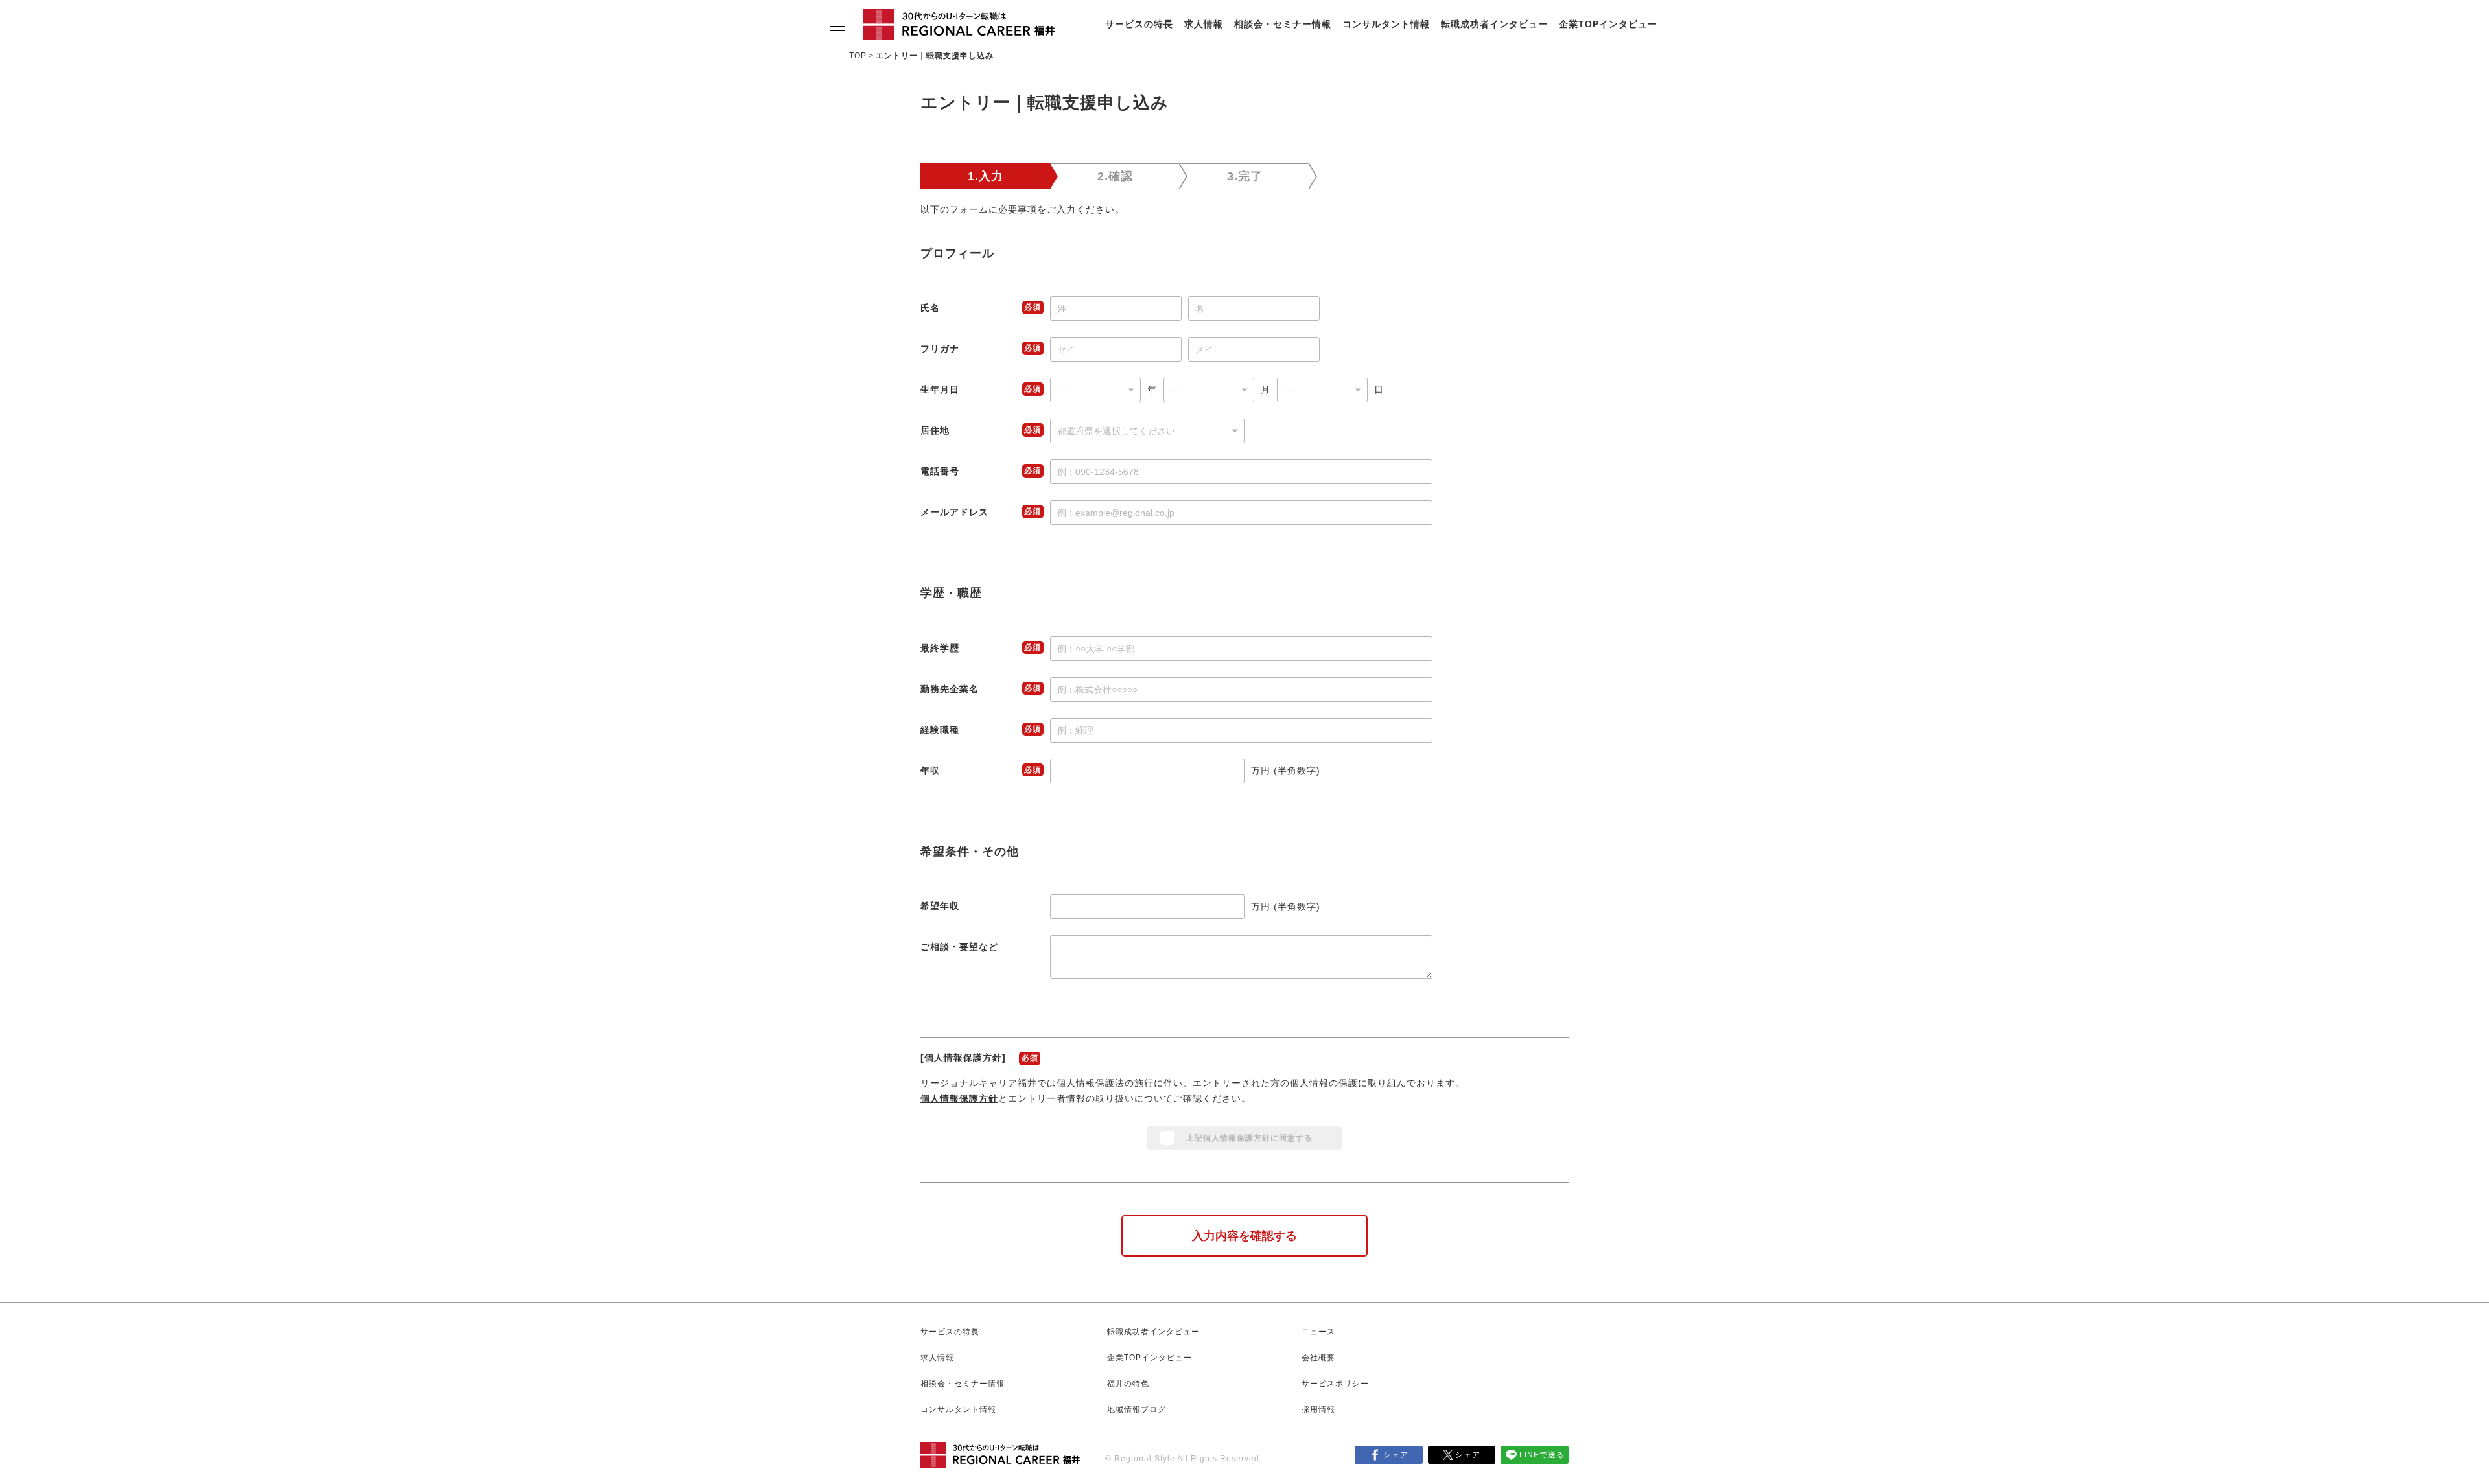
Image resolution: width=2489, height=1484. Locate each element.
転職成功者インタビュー (1494, 24)
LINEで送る (1542, 1455)
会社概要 (1318, 1358)
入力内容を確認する (1244, 1236)
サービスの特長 (1139, 24)
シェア (1396, 1455)
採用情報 (1318, 1409)
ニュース (1318, 1332)
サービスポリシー (1335, 1384)
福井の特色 (1128, 1384)
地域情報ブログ (1137, 1409)
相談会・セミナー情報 (1283, 24)
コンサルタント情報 (1386, 24)
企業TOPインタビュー (1608, 24)
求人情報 (1204, 24)
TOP (858, 56)
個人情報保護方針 (959, 1098)
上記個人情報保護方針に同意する (1249, 1138)
